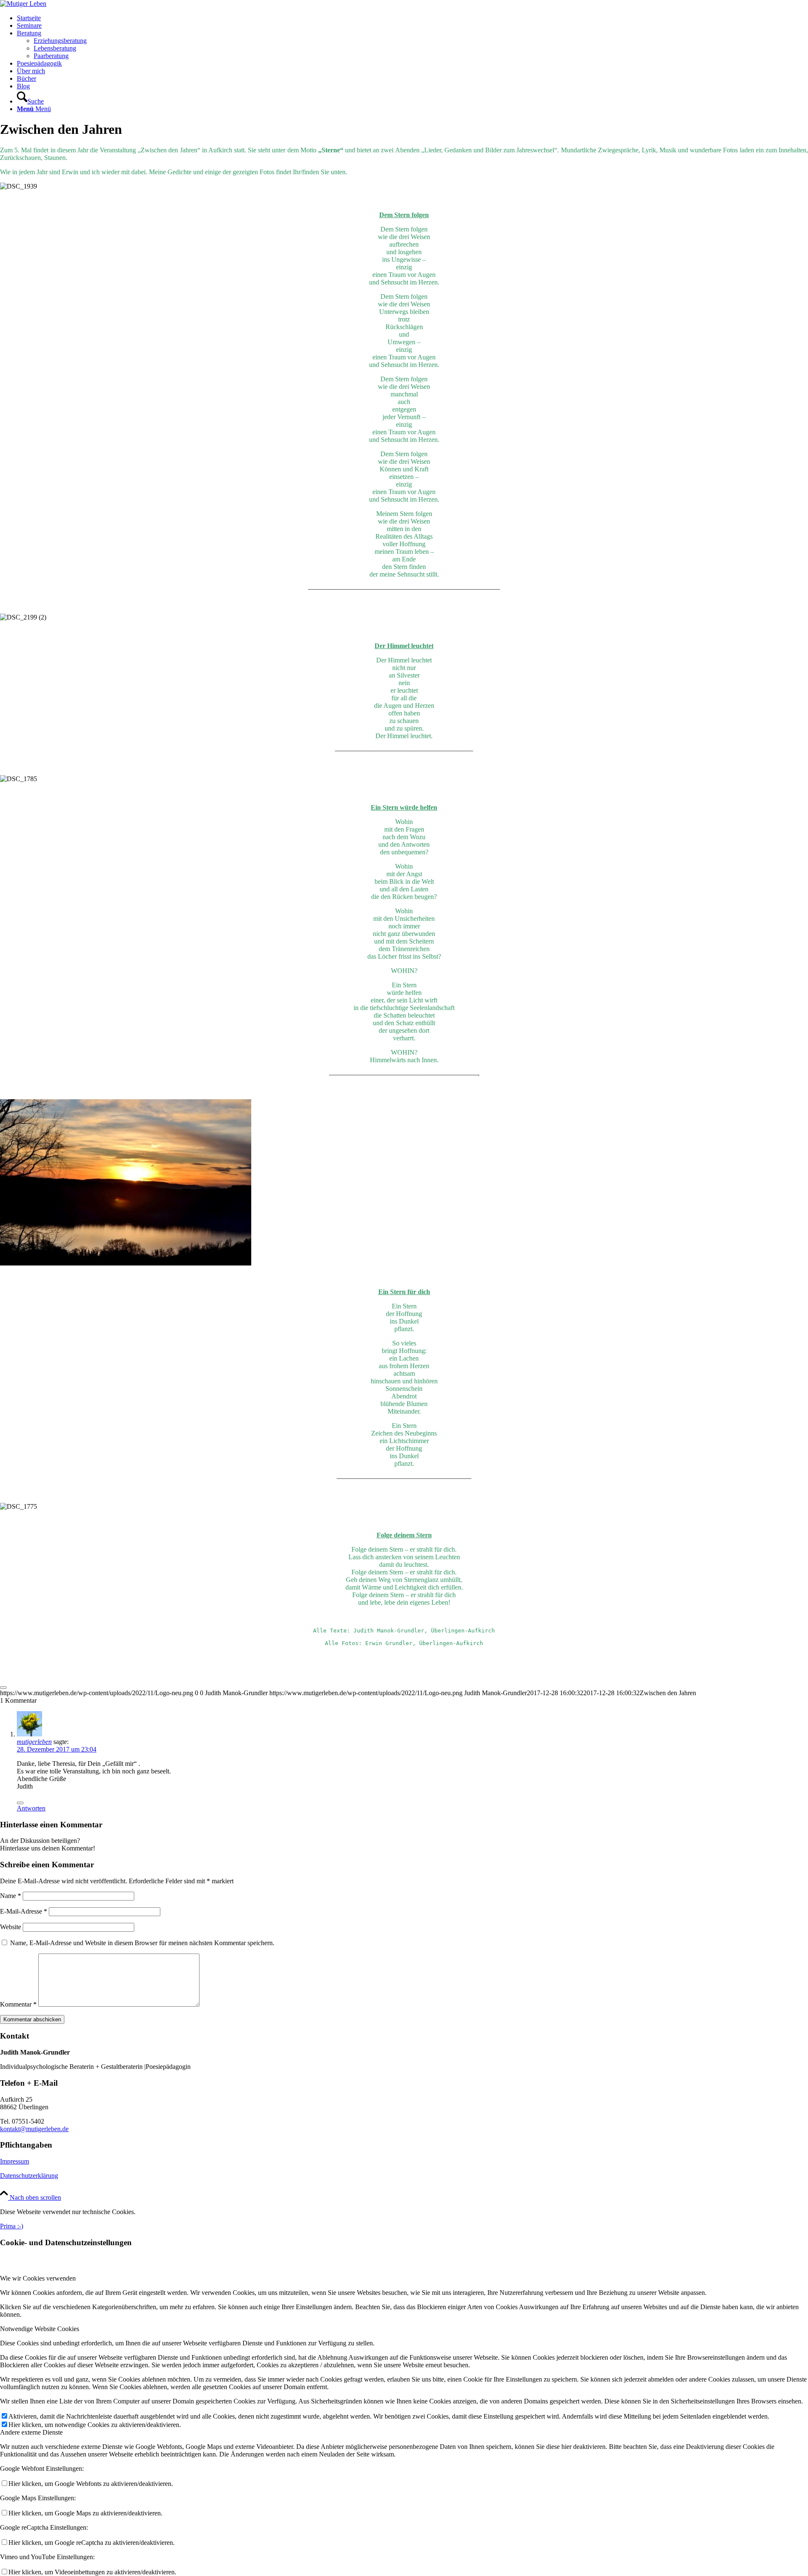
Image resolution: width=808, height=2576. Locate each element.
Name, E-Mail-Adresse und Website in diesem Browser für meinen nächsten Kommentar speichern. (142, 1943)
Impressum (15, 2161)
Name (11, 1896)
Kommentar (18, 2004)
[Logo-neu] (23, 4)
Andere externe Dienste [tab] (31, 2432)
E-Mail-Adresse (24, 1911)
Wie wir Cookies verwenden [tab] (38, 2278)
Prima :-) (12, 2226)
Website (11, 1927)
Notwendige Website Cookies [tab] (40, 2329)
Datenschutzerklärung (29, 2176)
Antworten (31, 1808)
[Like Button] (3, 1688)
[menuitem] (412, 18)
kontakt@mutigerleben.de (34, 2129)
